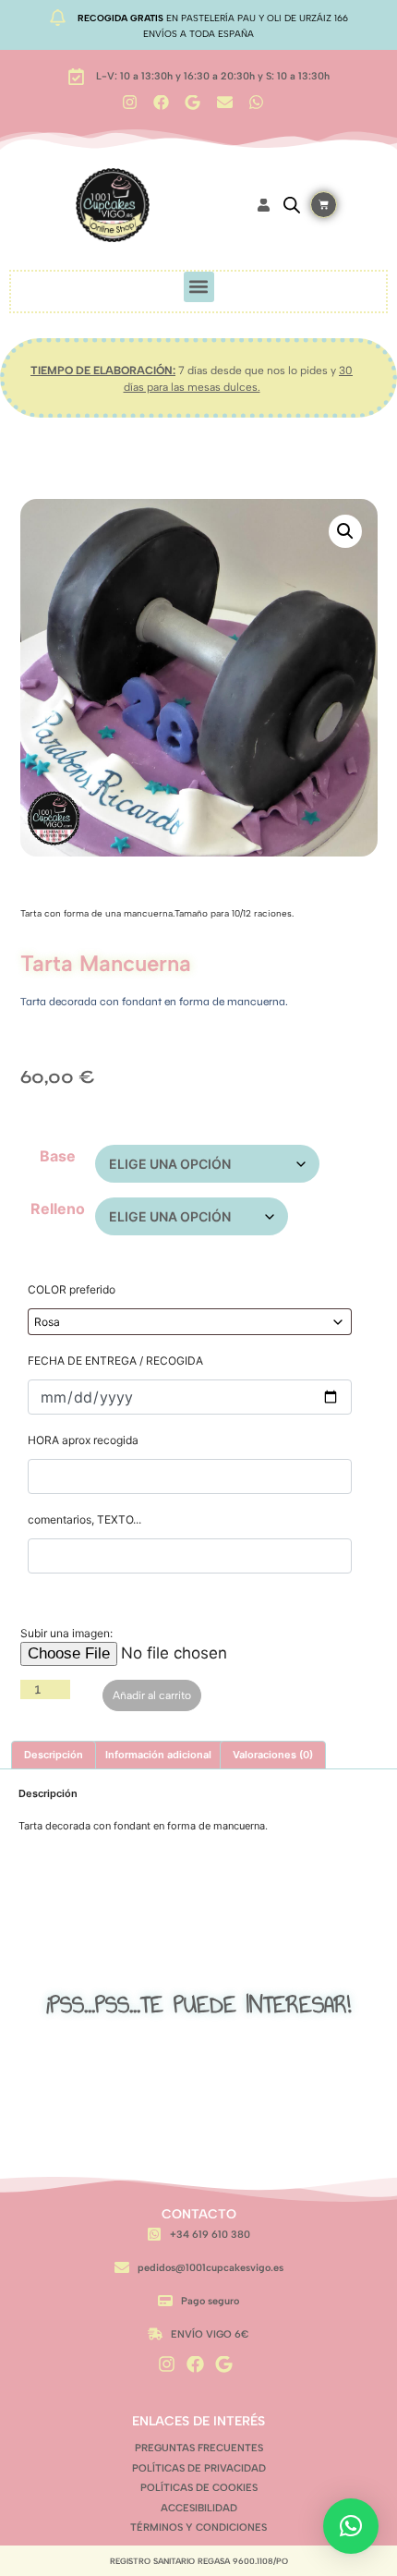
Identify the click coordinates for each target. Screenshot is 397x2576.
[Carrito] (324, 205)
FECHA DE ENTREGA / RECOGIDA (115, 1361)
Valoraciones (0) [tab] (273, 1755)
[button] (199, 287)
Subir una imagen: (66, 1633)
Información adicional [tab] (158, 1755)
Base (58, 1156)
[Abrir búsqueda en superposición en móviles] (292, 205)
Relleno (58, 1209)
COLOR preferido (72, 1289)
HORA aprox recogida (83, 1440)
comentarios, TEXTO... (84, 1519)
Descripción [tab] (54, 1755)
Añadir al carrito (152, 1695)
